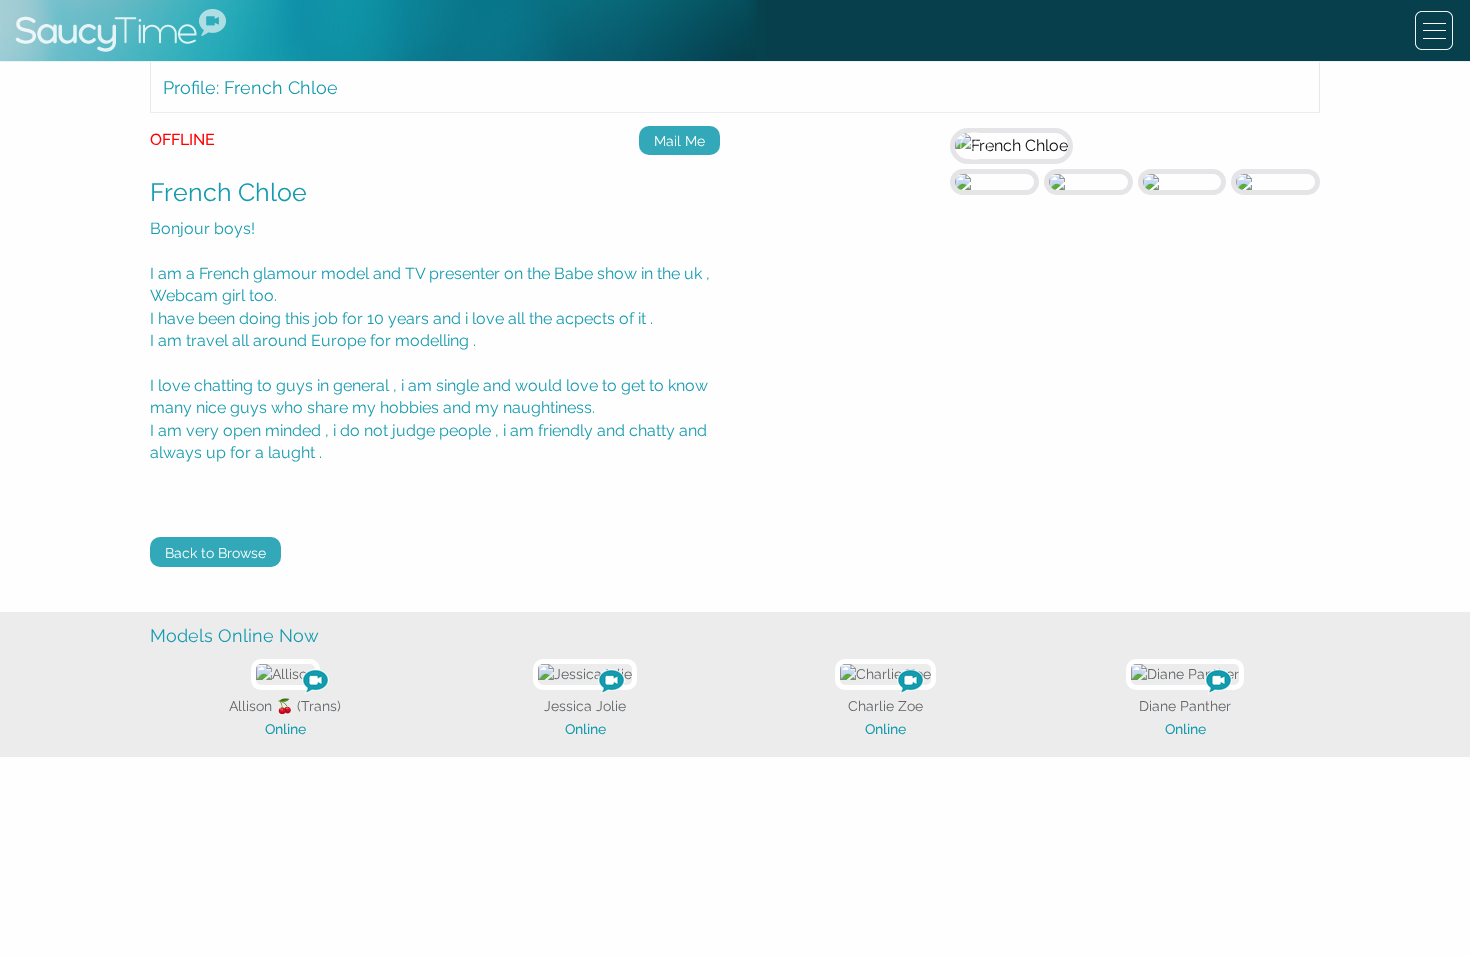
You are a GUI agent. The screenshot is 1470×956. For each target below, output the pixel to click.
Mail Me (679, 141)
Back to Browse (215, 553)
